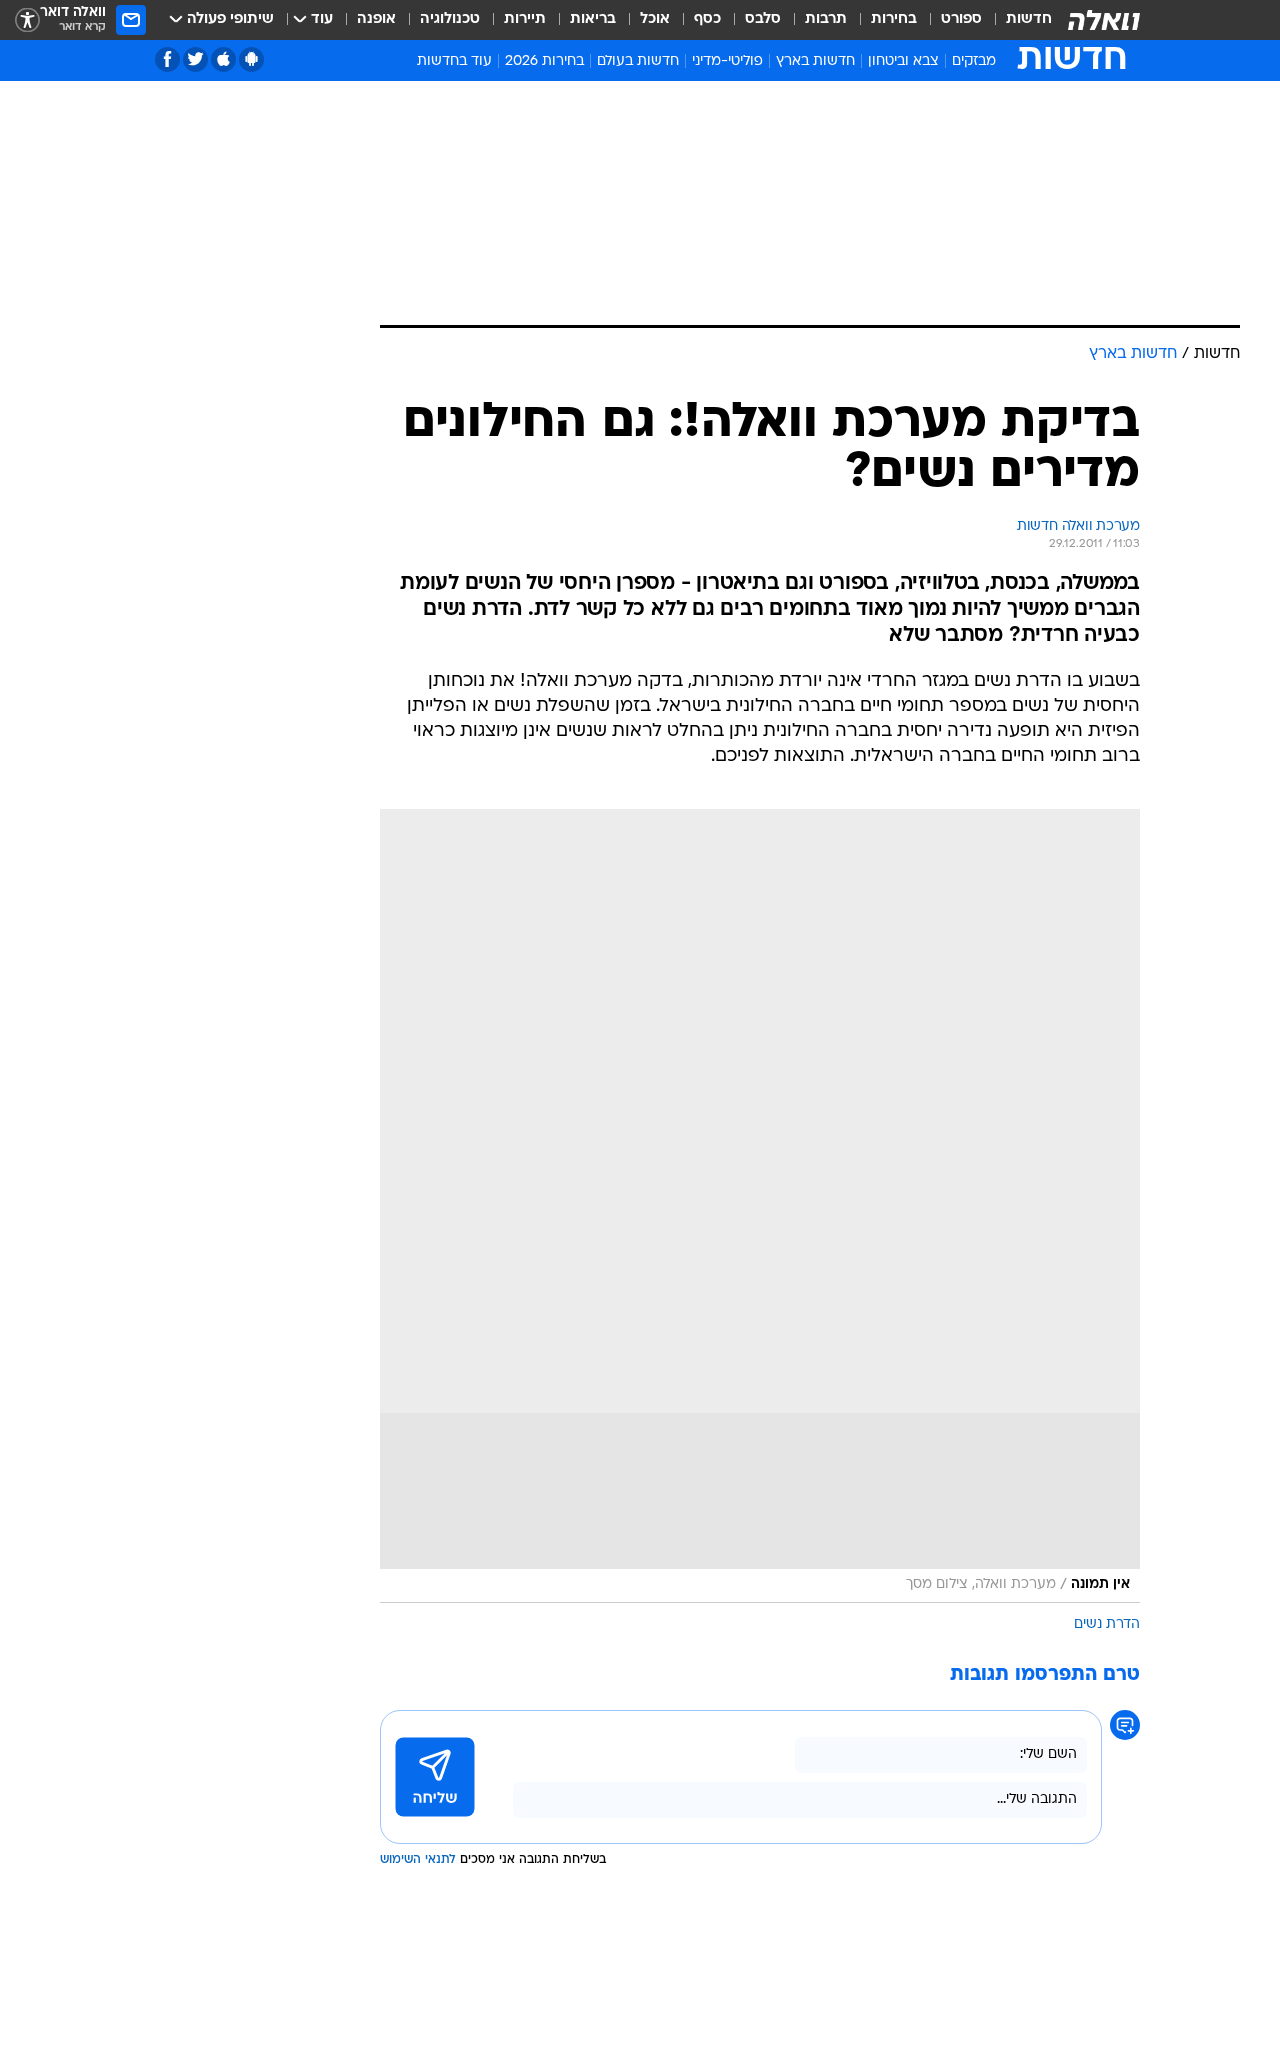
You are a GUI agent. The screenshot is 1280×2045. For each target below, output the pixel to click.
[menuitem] (1017, 20)
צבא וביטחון (903, 61)
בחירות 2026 (544, 61)
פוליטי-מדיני (727, 61)
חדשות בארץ (815, 61)
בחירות (894, 19)
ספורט (961, 19)
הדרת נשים (1107, 1624)
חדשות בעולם (638, 61)
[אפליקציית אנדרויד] (251, 59)
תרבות (826, 19)
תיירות (525, 19)
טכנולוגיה (450, 19)
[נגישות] (27, 20)
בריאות (593, 19)
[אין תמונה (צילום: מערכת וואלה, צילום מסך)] (760, 1206)
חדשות (1029, 19)
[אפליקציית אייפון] (223, 59)
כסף (707, 19)
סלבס (763, 19)
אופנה (376, 19)
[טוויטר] (195, 59)
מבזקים (974, 61)
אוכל (655, 19)
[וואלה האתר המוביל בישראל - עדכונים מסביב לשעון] (1104, 20)
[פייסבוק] (167, 59)
